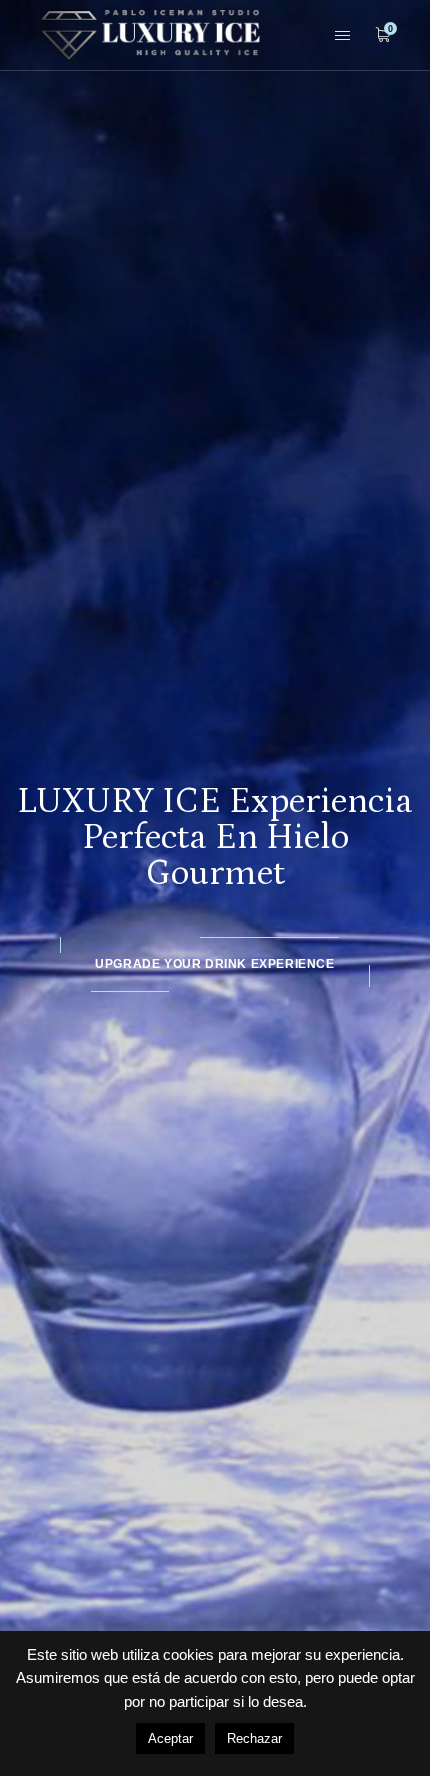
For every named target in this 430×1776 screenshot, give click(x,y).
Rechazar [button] (254, 1738)
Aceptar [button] (170, 1738)
